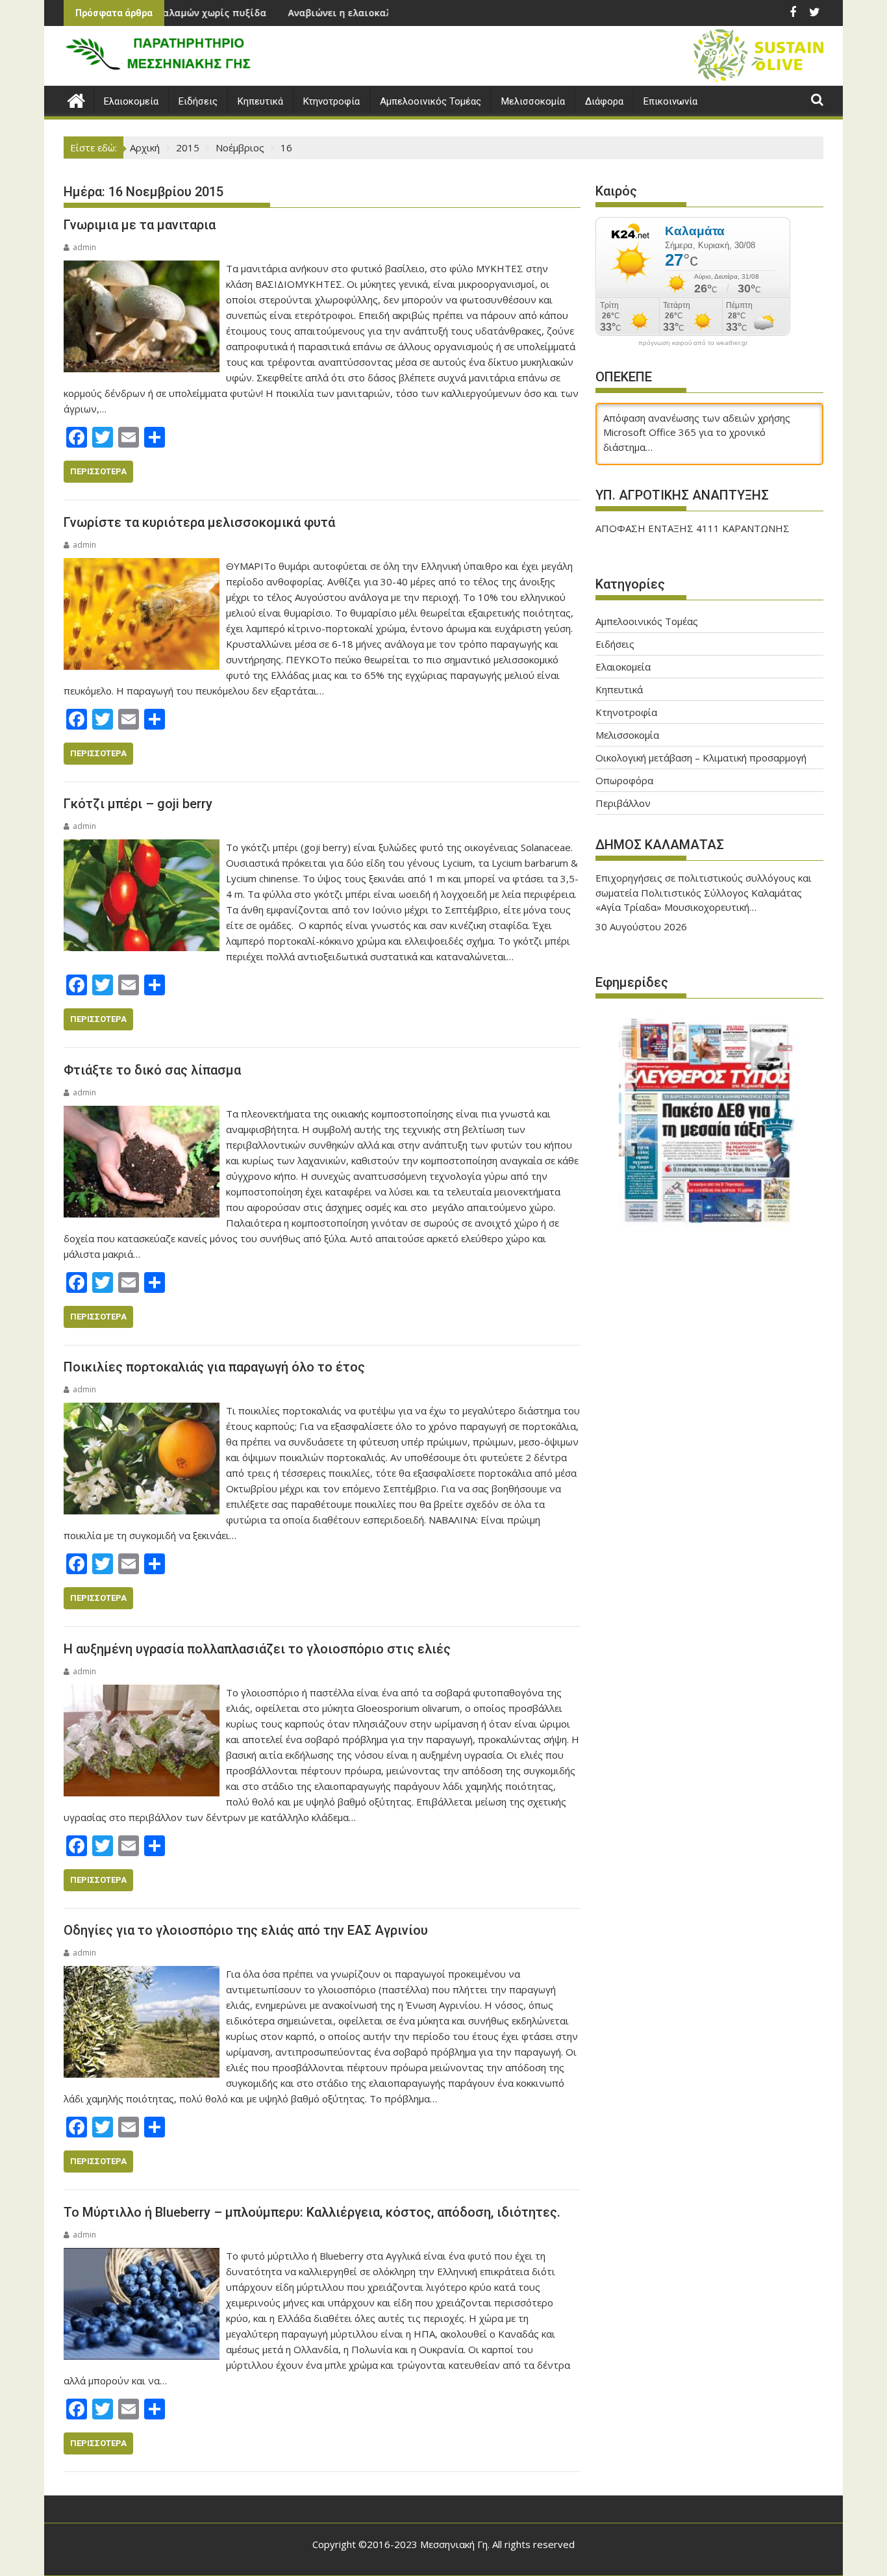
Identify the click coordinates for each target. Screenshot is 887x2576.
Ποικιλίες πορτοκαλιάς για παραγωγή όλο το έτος (214, 1367)
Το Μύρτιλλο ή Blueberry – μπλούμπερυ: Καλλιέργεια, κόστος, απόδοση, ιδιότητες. (312, 2212)
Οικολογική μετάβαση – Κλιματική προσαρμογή (701, 772)
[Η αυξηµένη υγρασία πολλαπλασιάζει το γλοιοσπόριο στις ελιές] (142, 1692)
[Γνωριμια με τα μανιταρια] (142, 268)
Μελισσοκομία (533, 101)
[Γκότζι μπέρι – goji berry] (142, 847)
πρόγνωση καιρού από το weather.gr (693, 343)
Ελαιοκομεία (131, 101)
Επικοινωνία (670, 101)
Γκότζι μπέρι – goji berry (138, 804)
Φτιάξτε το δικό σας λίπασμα (152, 1070)
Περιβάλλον (623, 817)
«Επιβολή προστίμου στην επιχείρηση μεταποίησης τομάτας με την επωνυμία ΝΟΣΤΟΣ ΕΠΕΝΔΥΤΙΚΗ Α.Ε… (706, 529)
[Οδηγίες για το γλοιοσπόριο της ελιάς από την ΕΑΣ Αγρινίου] (142, 1974)
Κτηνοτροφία (331, 101)
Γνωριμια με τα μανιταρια (140, 225)
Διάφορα (604, 101)
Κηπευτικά (260, 101)
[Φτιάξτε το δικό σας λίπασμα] (142, 1114)
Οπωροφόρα (624, 795)
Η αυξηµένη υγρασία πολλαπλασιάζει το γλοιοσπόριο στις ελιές (257, 1649)
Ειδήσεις (198, 101)
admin (84, 247)
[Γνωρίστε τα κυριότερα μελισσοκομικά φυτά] (142, 566)
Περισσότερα (98, 471)
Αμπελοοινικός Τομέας (431, 101)
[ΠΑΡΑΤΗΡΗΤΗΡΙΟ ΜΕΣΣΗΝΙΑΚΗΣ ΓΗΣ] (76, 99)
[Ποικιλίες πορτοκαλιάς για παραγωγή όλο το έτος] (142, 1410)
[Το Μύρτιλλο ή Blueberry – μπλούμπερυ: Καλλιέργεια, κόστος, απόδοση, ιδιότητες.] (142, 2256)
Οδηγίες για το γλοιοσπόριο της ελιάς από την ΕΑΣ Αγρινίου (246, 1930)
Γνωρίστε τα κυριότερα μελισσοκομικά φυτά (199, 522)
